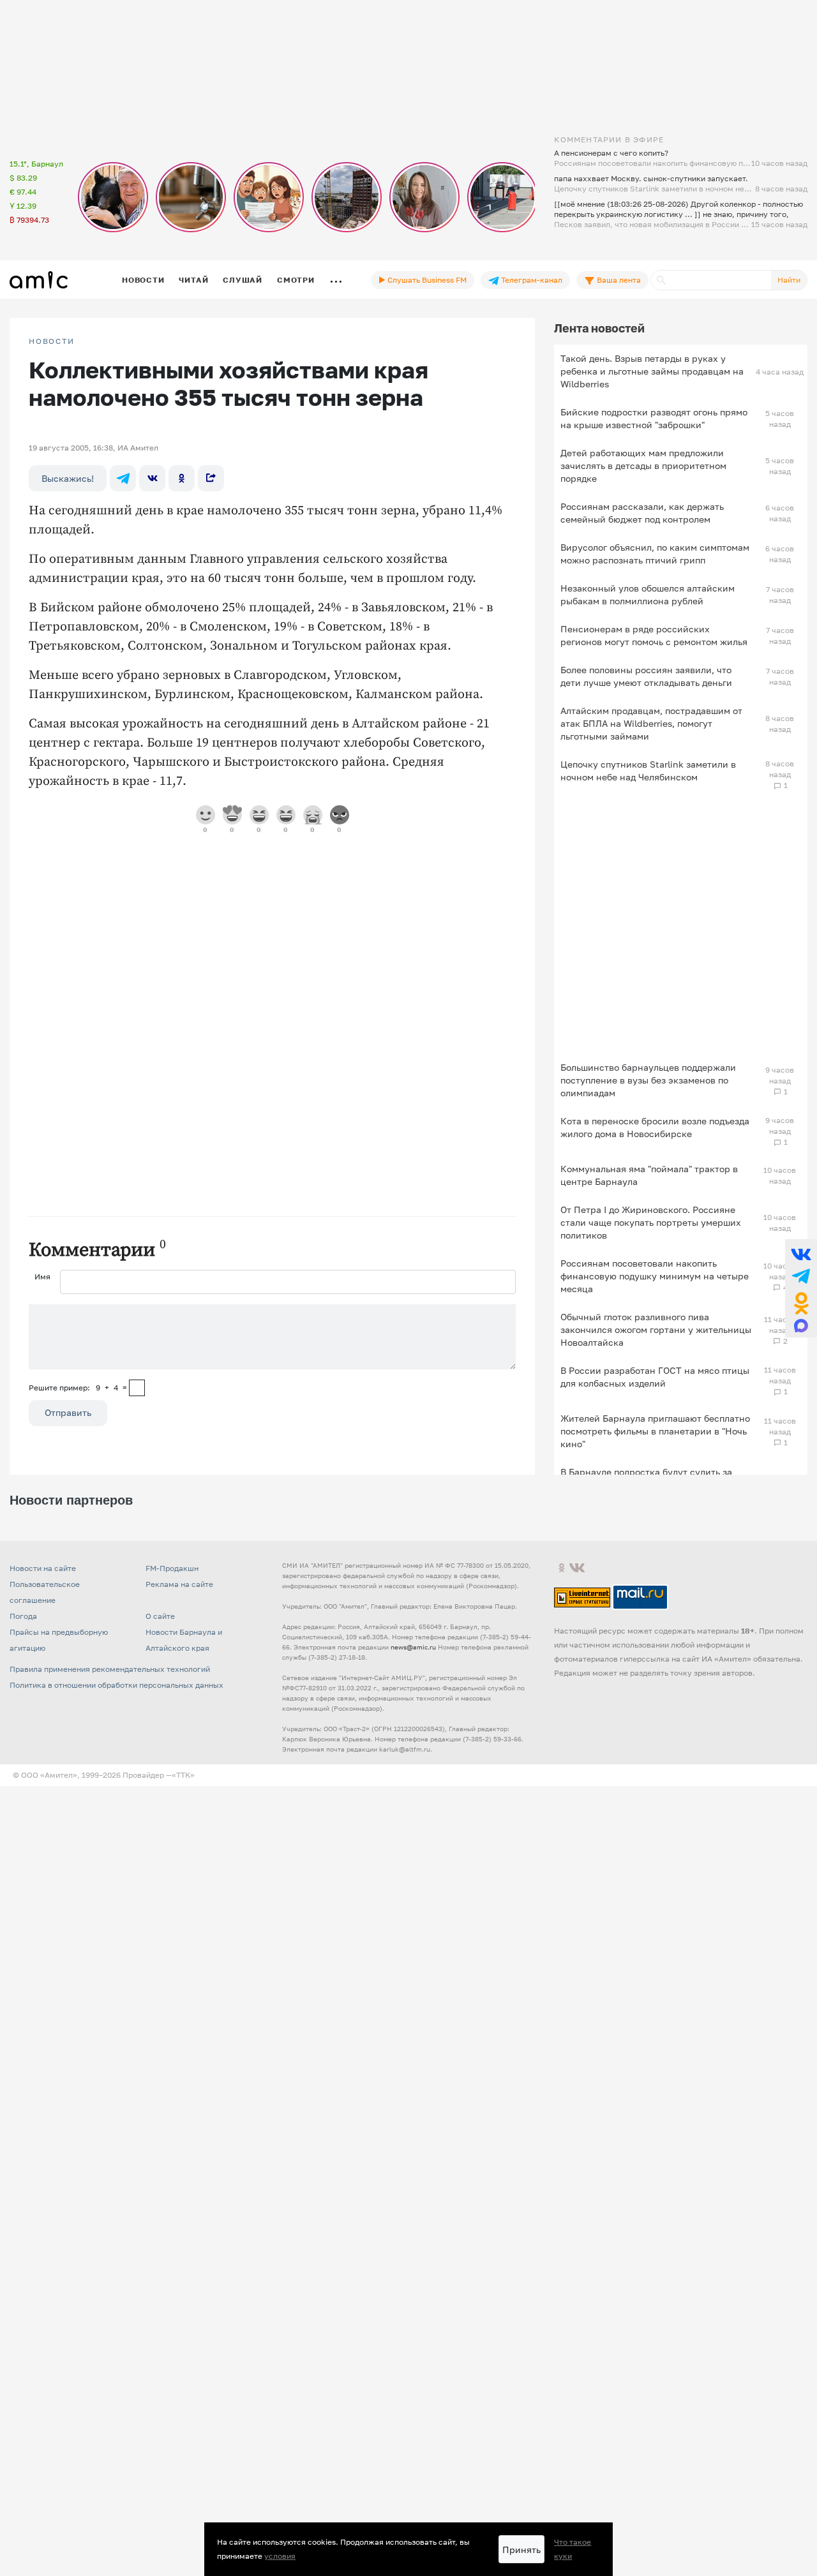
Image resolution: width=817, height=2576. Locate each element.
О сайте (160, 1616)
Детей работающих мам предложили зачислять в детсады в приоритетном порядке (643, 465)
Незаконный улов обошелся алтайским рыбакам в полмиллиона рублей (648, 594)
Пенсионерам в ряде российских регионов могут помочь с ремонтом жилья (654, 635)
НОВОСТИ (52, 341)
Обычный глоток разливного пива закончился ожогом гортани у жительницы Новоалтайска (656, 1329)
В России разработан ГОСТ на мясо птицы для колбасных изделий (655, 1377)
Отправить (68, 1412)
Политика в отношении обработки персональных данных (116, 1685)
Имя (42, 1277)
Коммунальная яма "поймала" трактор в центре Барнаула (649, 1175)
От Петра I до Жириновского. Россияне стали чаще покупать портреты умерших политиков (651, 1222)
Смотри (296, 280)
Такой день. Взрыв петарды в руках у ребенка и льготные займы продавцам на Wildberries (652, 371)
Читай (193, 280)
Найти (789, 280)
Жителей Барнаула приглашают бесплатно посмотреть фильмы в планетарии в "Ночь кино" (655, 1431)
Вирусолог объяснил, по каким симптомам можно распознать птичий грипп (655, 554)
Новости (143, 280)
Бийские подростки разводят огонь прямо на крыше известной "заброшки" (654, 418)
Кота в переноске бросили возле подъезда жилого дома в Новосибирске (655, 1127)
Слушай (243, 280)
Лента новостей (599, 328)
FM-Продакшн (172, 1568)
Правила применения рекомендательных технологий (110, 1669)
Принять (521, 2550)
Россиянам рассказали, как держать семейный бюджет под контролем (642, 513)
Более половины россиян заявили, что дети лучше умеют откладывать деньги (646, 676)
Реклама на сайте (179, 1584)
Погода (23, 1616)
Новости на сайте (43, 1568)
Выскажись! (68, 478)
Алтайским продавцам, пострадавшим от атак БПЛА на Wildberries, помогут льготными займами (651, 723)
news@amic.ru (413, 1647)
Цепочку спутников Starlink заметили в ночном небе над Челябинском (648, 771)
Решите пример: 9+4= (78, 1388)
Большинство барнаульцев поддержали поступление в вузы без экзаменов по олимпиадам (648, 1080)
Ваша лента (618, 280)
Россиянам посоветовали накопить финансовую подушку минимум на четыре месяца (655, 1276)
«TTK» (183, 1775)
